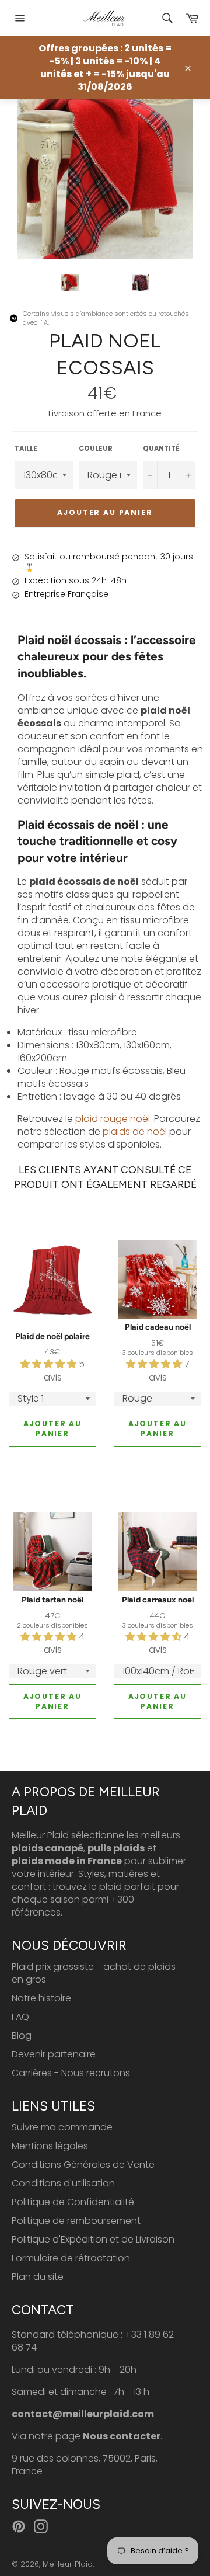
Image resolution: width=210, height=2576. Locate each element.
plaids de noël (135, 1131)
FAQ (20, 2017)
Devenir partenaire (54, 2054)
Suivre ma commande (62, 2127)
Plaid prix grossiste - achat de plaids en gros (94, 1973)
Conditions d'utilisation (63, 2183)
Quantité (161, 449)
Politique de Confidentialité (73, 2202)
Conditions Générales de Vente (83, 2165)
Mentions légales (50, 2146)
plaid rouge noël (113, 1119)
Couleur (96, 449)
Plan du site (38, 2277)
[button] (50, 1364)
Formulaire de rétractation (71, 2258)
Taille (26, 449)
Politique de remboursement (76, 2221)
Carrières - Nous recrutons (71, 2073)
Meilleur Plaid (68, 2564)
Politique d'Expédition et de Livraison (93, 2239)
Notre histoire (41, 1998)
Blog (22, 2036)
